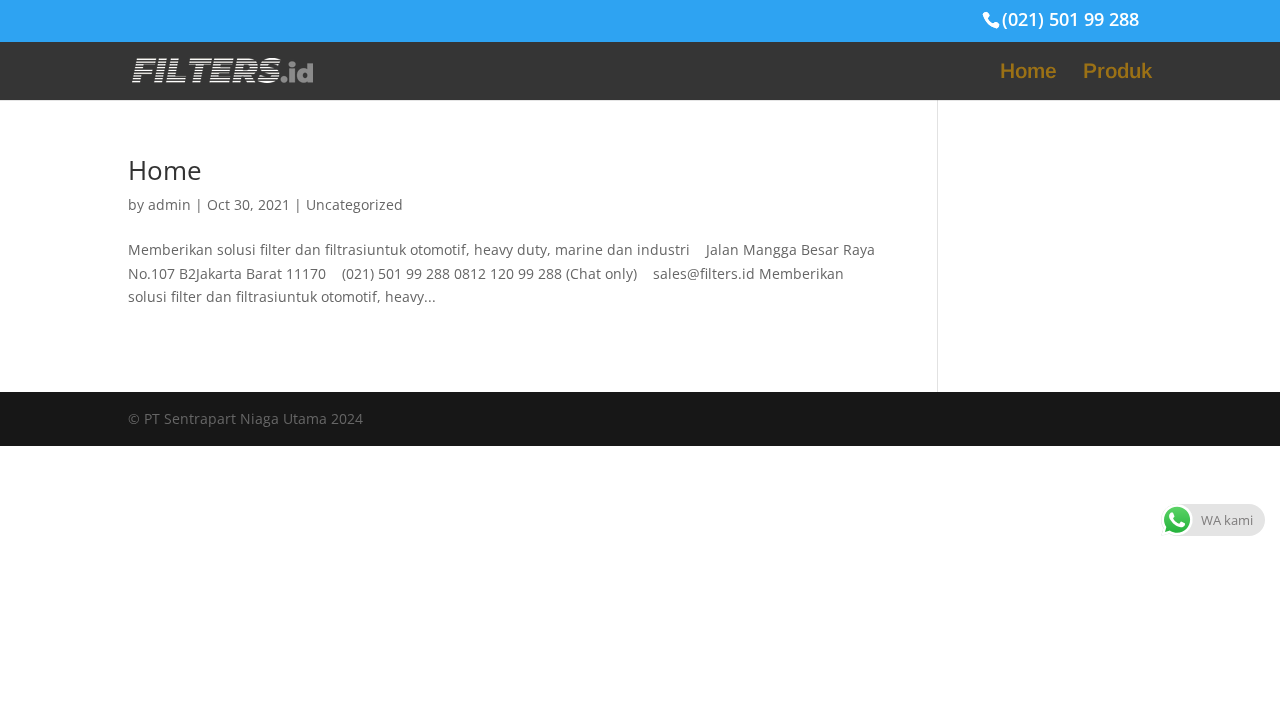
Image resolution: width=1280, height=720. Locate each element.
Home (1028, 73)
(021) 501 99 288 (1070, 19)
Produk (1117, 73)
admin (169, 204)
